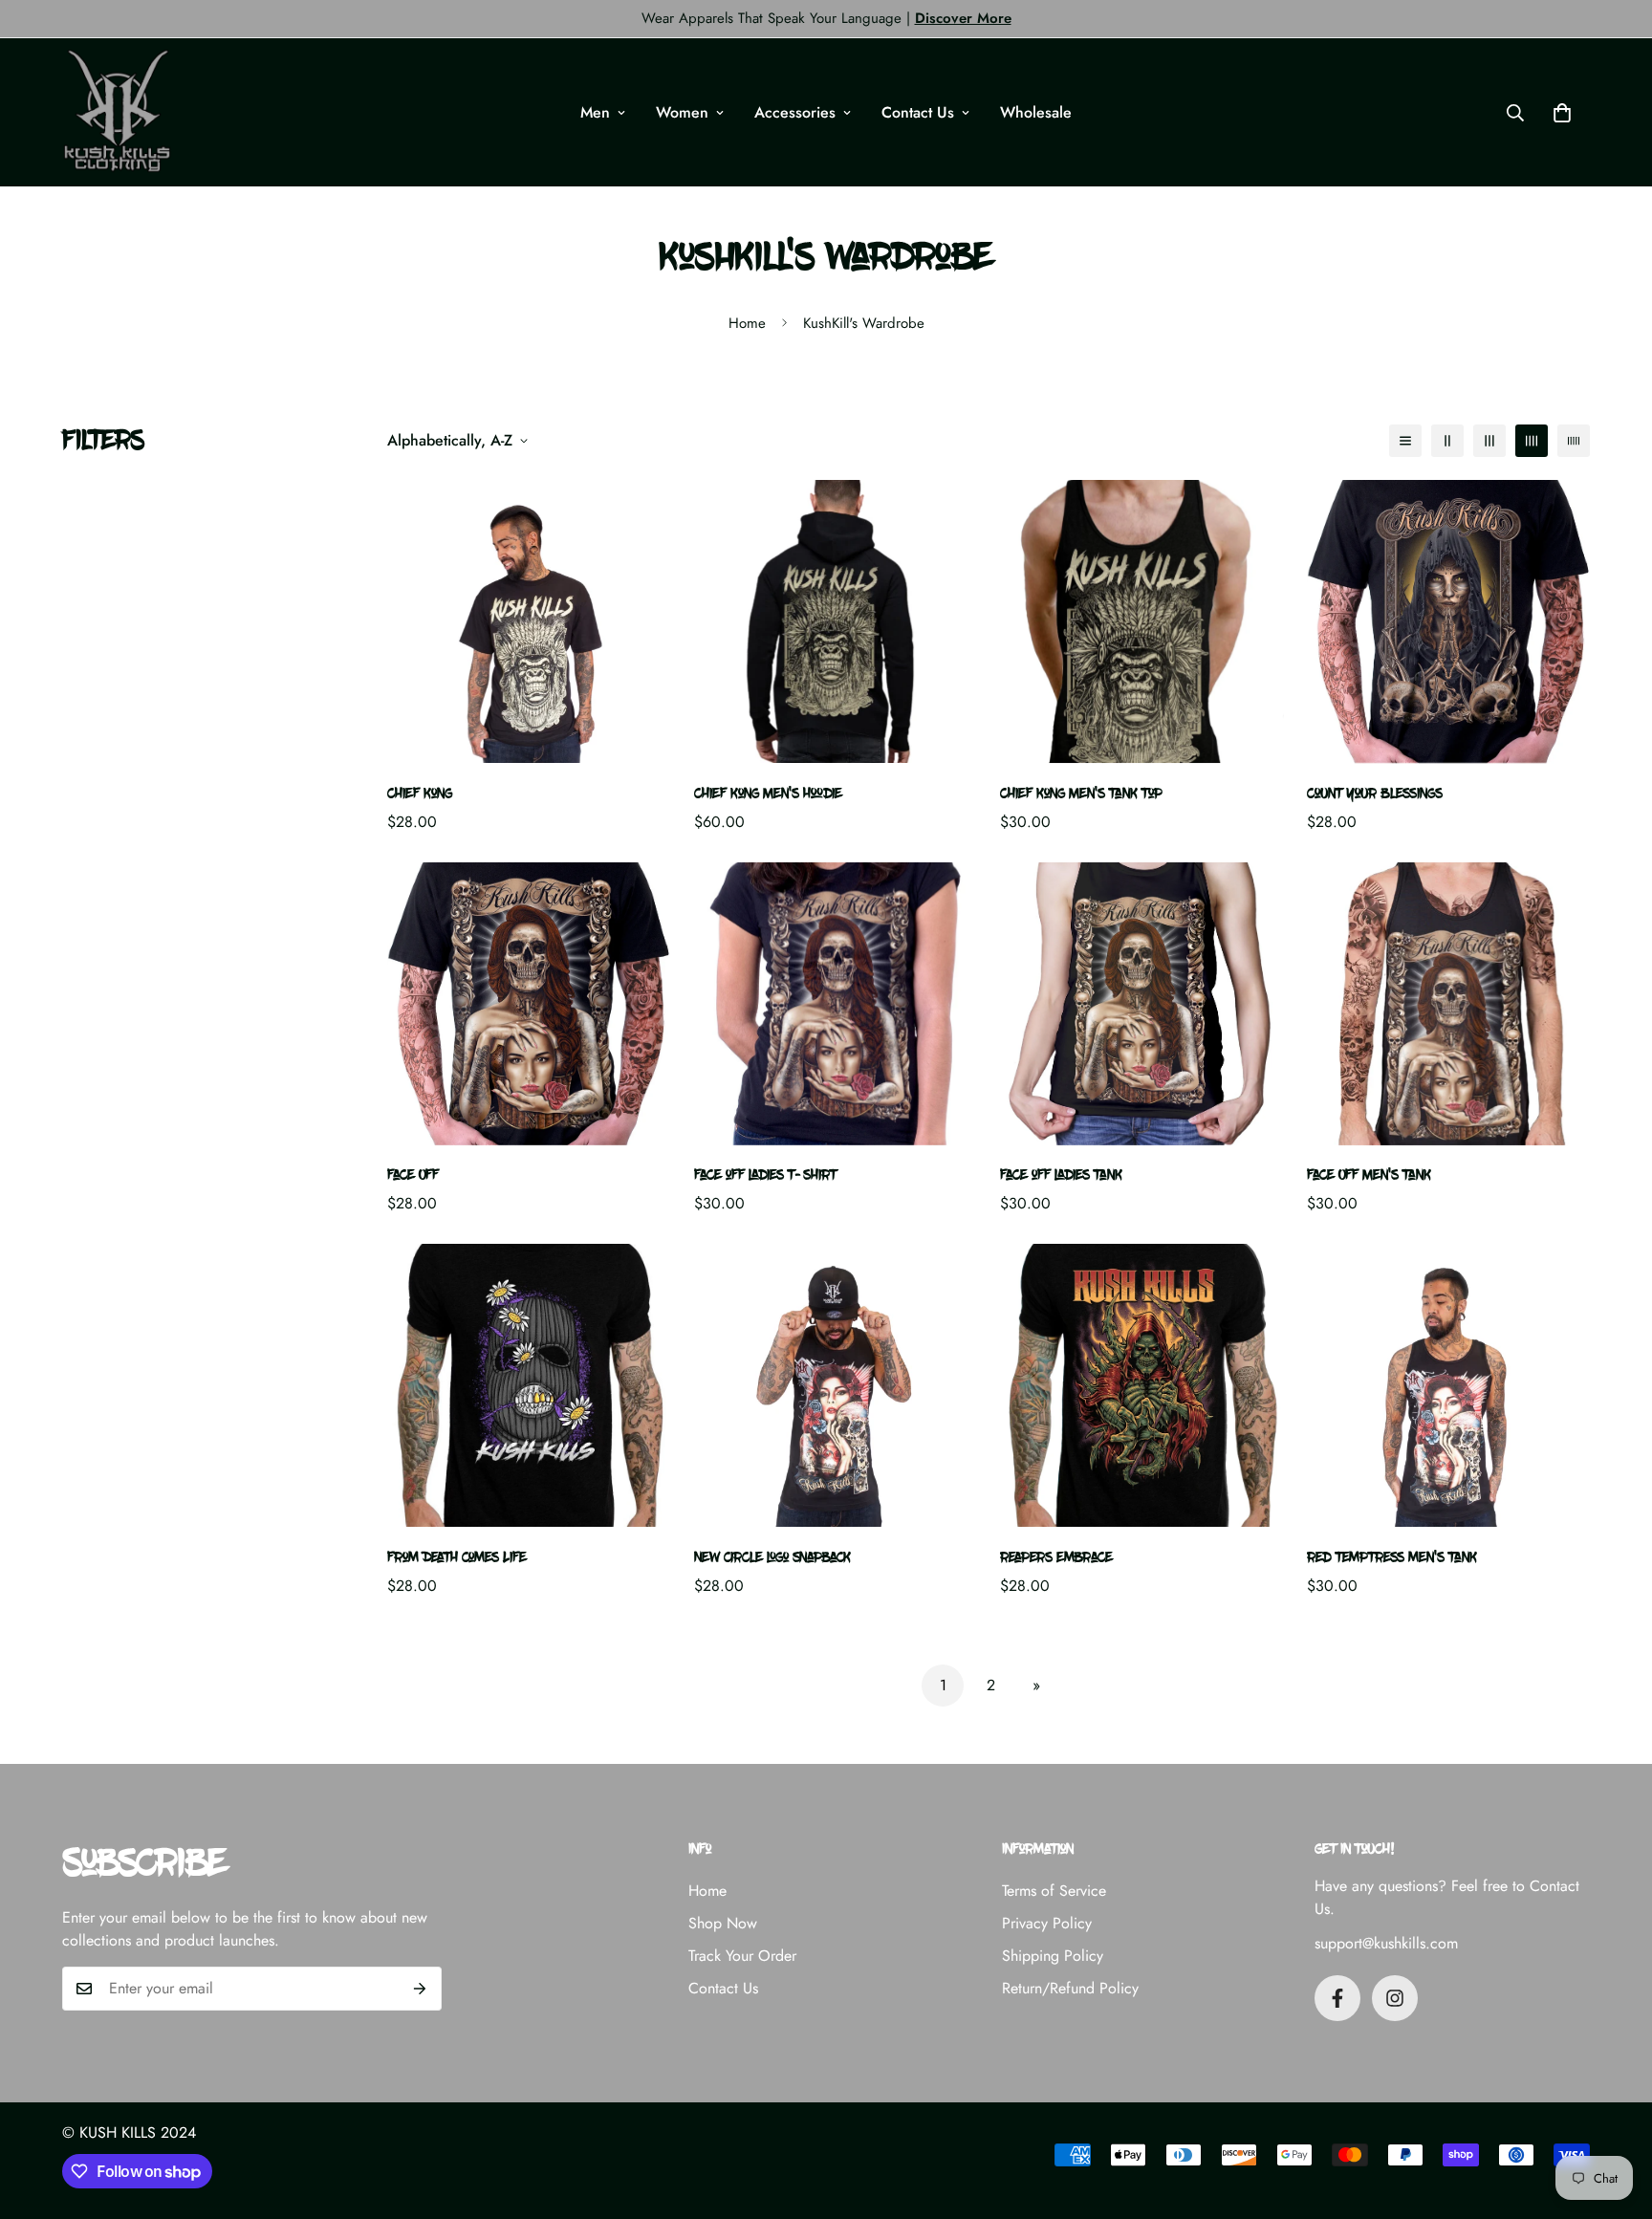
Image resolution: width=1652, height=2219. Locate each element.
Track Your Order (742, 1956)
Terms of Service (1054, 1891)
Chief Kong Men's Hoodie (768, 794)
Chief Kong (420, 794)
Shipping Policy (1053, 1956)
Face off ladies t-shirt (765, 1176)
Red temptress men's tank (1392, 1558)
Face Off (413, 1176)
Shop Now (723, 1923)
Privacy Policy (1047, 1923)
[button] (1562, 113)
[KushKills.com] (117, 112)
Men (595, 112)
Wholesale (1036, 112)
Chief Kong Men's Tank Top (1081, 794)
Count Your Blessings (1375, 794)
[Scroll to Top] (1615, 2115)
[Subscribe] (420, 1989)
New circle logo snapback (772, 1558)
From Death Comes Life (457, 1558)
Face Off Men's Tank (1369, 1176)
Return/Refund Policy (1070, 1988)
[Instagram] (1395, 1998)
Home (747, 323)
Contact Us (918, 112)
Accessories (795, 112)
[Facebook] (1337, 1998)
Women (682, 112)
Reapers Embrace (1056, 1558)
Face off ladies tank (1061, 1176)
